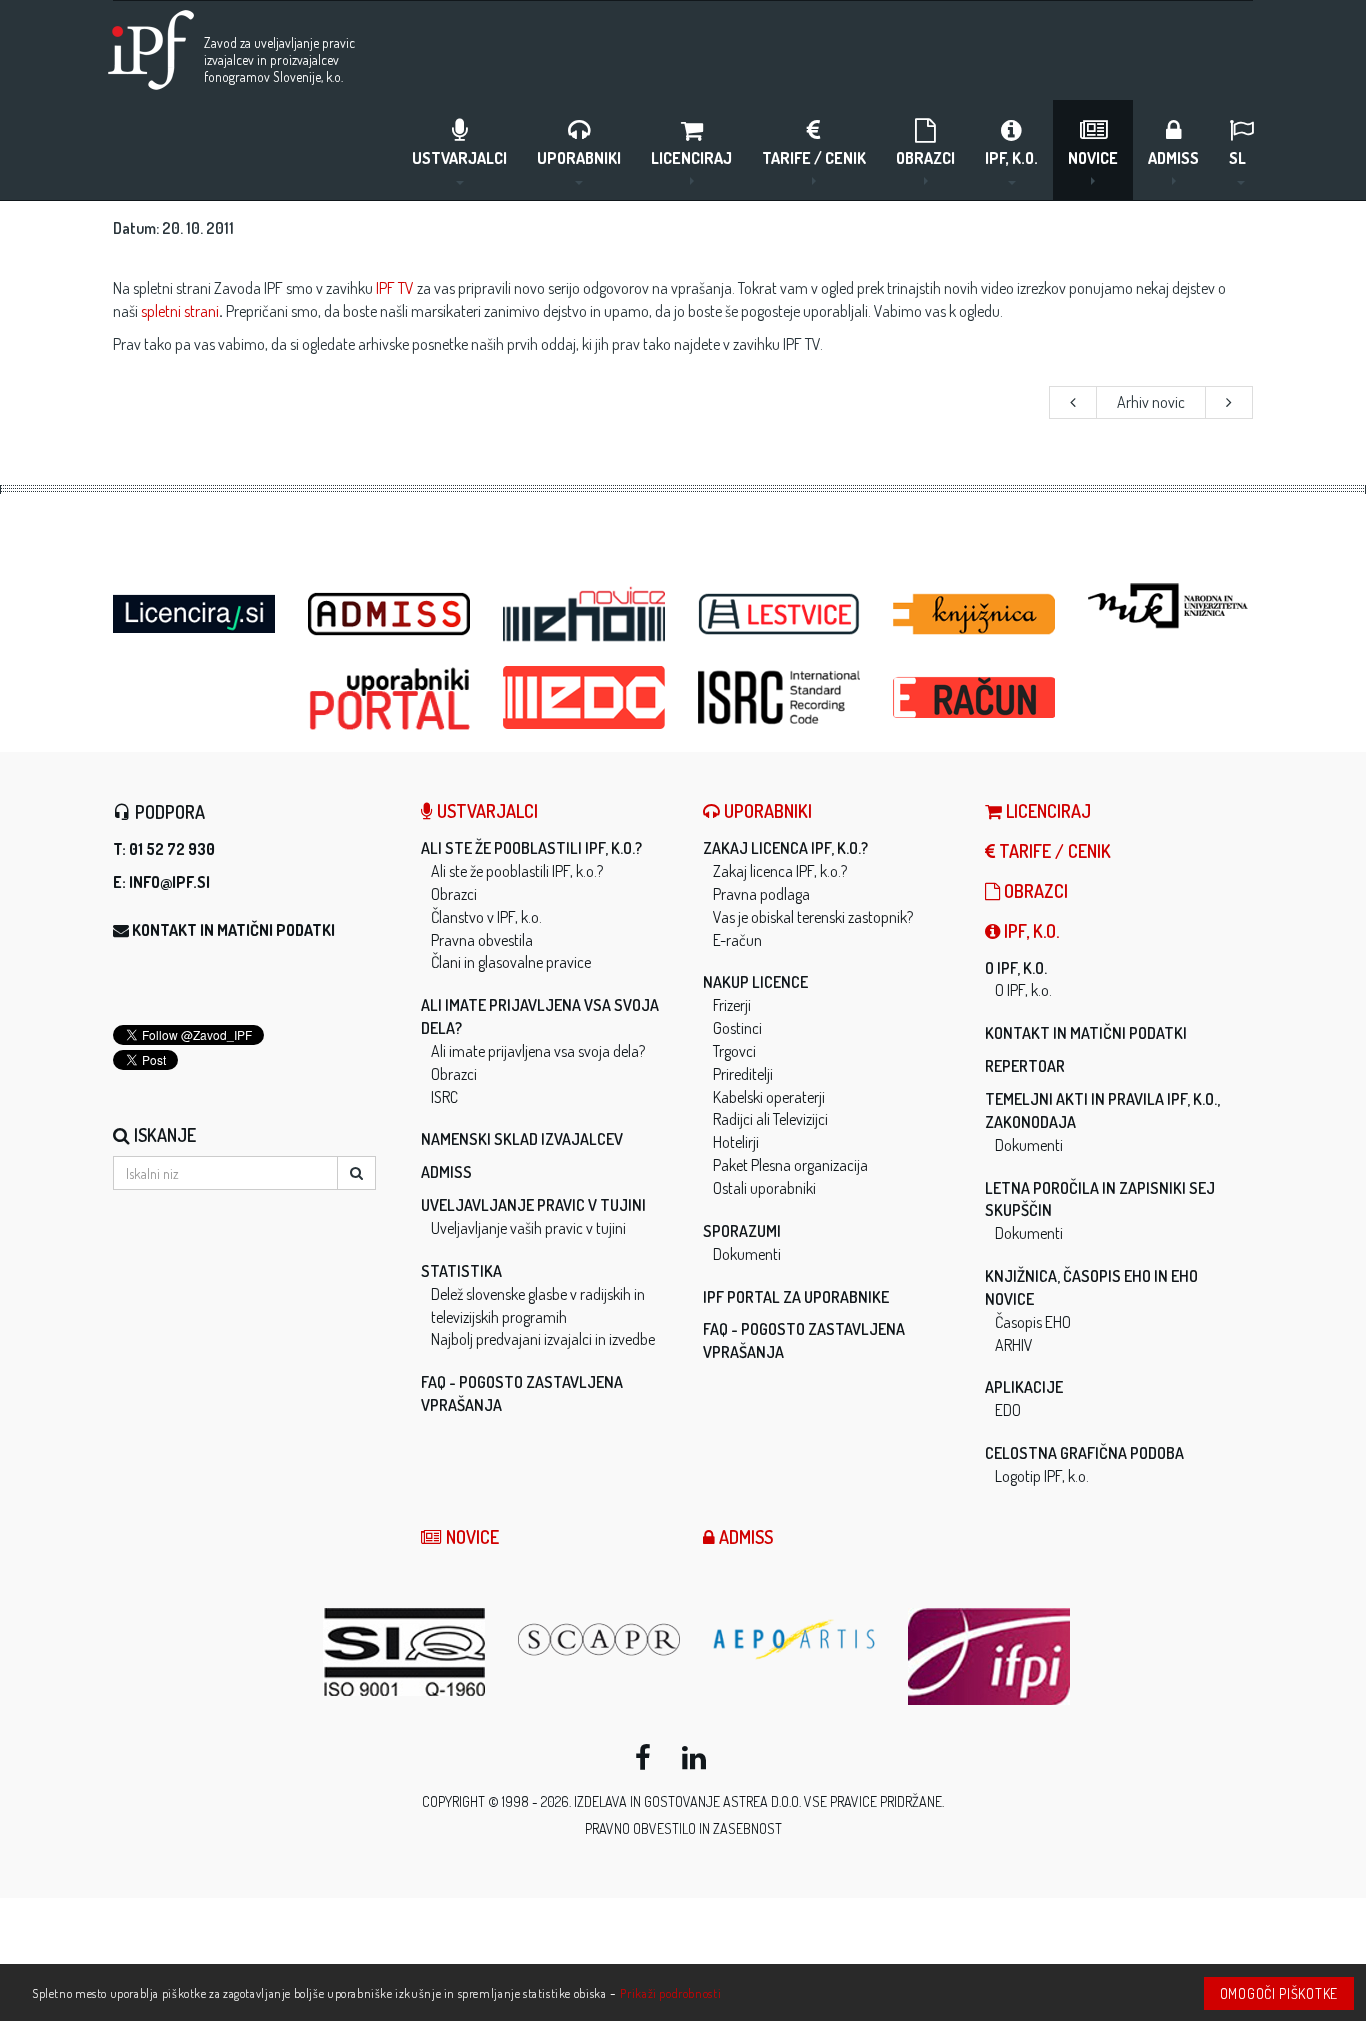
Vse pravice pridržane (873, 1801)
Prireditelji (743, 1074)
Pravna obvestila (482, 940)
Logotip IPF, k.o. (1042, 1476)
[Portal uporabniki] (390, 699)
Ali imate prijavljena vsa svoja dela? (538, 1051)
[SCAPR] (600, 1639)
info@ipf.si (169, 882)
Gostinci (737, 1028)
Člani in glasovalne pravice (511, 962)
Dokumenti (747, 1254)
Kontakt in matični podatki (233, 930)
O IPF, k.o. (1016, 968)
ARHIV (1014, 1345)
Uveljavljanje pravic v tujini (533, 1205)
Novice (1093, 158)
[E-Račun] (975, 692)
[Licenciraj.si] (195, 608)
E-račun (737, 940)
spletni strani (180, 311)
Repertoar (1025, 1066)
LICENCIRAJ (691, 158)
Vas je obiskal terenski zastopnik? (813, 917)
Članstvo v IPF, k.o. (486, 917)
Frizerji (732, 1005)
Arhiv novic (1151, 402)
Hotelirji (736, 1142)
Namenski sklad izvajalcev (522, 1139)
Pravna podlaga (761, 894)
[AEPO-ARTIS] (795, 1639)
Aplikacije (1024, 1387)
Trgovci (734, 1051)
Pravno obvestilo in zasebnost (683, 1828)
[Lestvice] (780, 614)
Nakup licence (755, 982)
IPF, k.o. (1011, 158)
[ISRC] (780, 697)
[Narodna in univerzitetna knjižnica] (1170, 606)
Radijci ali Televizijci (770, 1119)
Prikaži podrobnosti (670, 1993)
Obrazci (925, 158)
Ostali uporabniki (764, 1188)
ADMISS (1173, 158)
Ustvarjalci (459, 158)
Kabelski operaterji (769, 1097)
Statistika (461, 1271)
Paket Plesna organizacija (790, 1165)
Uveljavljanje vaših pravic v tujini (528, 1228)
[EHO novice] (585, 614)
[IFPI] (990, 1656)
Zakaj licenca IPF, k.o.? (785, 848)
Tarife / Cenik (814, 158)
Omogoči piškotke (1279, 1993)
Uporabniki (579, 158)
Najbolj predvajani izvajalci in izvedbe (543, 1339)
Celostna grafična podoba (1084, 1453)
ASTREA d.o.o (761, 1801)
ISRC (444, 1097)
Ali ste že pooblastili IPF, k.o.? (531, 848)
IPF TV (395, 288)
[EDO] (585, 697)
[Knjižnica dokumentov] (975, 614)
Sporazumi (742, 1231)
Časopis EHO (1033, 1322)
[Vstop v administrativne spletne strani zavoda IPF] (390, 614)
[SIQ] (405, 1652)
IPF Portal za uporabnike (796, 1297)
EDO (1008, 1410)
